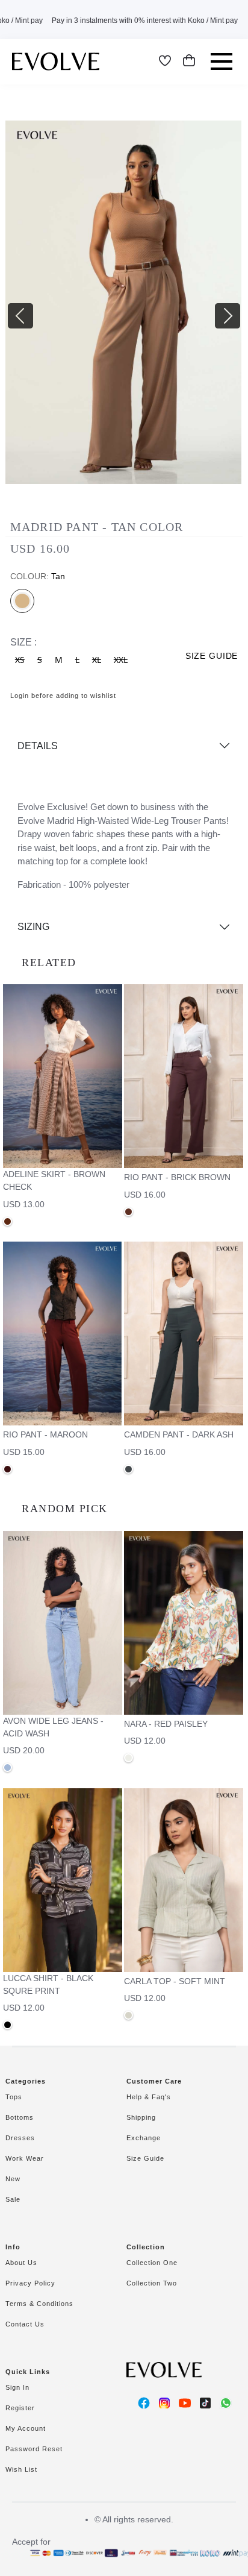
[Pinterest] (205, 2403)
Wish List (21, 2469)
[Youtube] (185, 2403)
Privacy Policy (30, 2283)
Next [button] (219, 307)
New (13, 2179)
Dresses (20, 2138)
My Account (26, 2428)
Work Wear (25, 2158)
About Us (21, 2263)
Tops (14, 2097)
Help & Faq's (149, 2097)
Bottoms (20, 2117)
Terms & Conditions (39, 2304)
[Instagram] (164, 2403)
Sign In (17, 2387)
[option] (124, 307)
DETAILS (38, 746)
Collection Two (152, 2283)
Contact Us (25, 2324)
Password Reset (34, 2449)
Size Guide (145, 2158)
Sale (13, 2199)
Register (20, 2408)
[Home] (56, 61)
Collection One (152, 2263)
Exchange (144, 2138)
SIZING (33, 927)
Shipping (141, 2117)
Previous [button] (11, 307)
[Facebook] (144, 2403)
